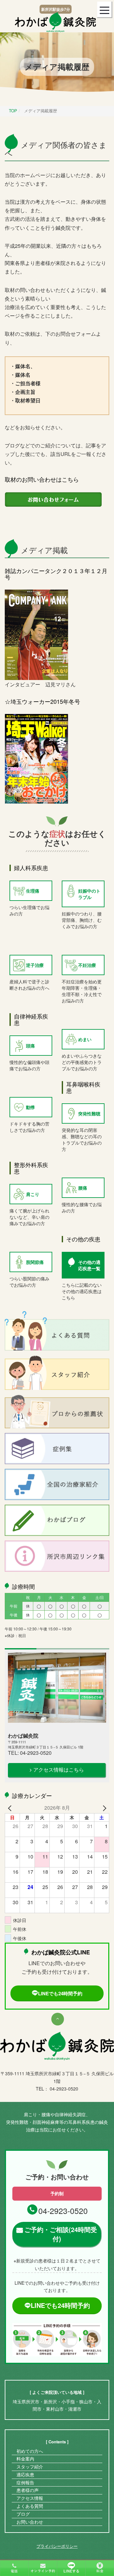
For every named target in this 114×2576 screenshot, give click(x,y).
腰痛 (83, 1188)
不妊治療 (87, 965)
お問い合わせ (30, 2522)
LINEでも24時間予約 (60, 1993)
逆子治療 (35, 965)
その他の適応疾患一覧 (89, 1265)
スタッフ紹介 (30, 2467)
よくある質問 (30, 2506)
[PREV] (11, 1808)
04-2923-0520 (63, 2210)
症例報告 (25, 2482)
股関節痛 (35, 1262)
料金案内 (25, 2459)
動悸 (30, 1107)
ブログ (23, 2514)
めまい (85, 1039)
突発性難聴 (89, 1113)
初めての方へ (30, 2451)
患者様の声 (28, 2490)
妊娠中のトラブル (89, 894)
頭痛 (30, 1046)
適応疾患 (25, 2474)
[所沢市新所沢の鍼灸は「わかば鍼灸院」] (55, 21)
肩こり (33, 1194)
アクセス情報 (30, 2498)
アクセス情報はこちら (59, 1770)
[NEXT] (103, 1808)
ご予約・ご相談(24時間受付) (61, 2234)
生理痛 (33, 891)
